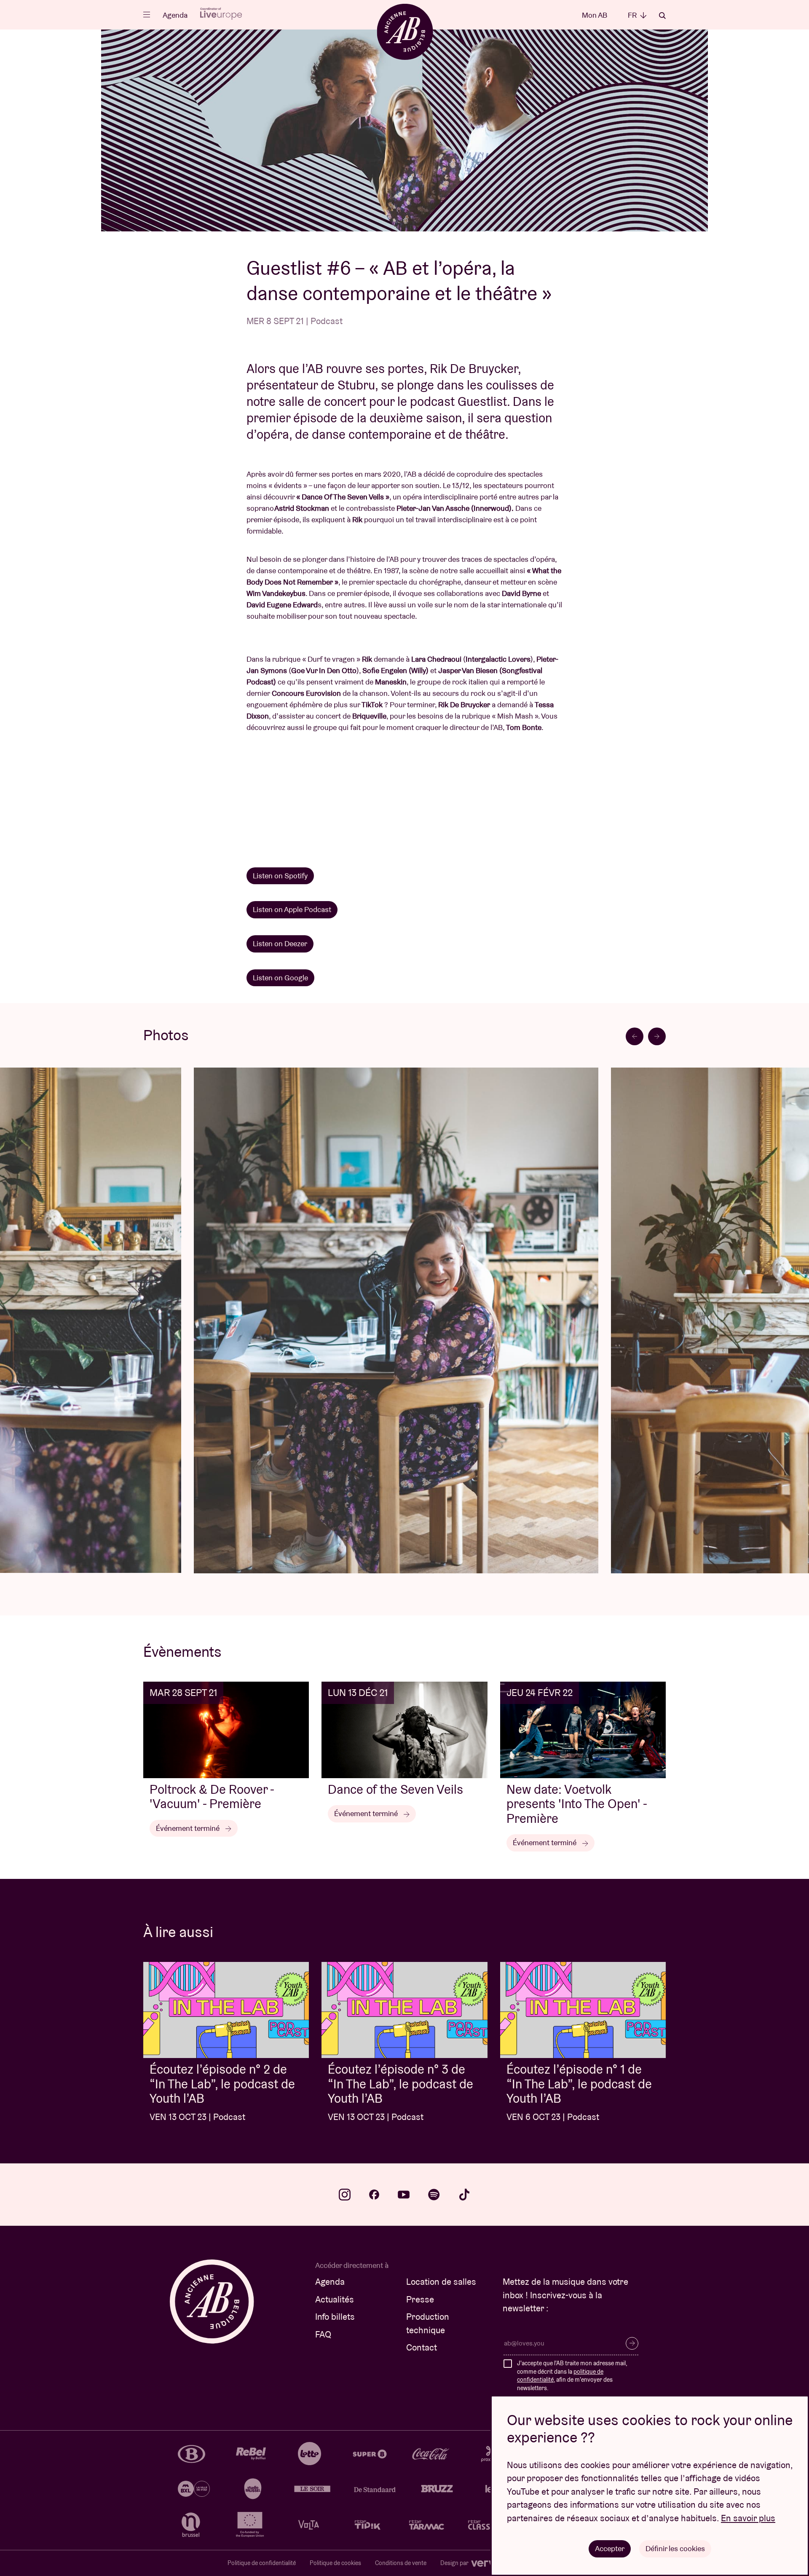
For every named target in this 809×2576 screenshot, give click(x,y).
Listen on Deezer (280, 943)
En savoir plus (748, 2518)
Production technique (428, 2323)
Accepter (610, 2548)
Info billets (335, 2317)
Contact (422, 2347)
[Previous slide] (635, 1036)
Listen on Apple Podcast (292, 909)
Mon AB (595, 15)
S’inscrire (632, 2343)
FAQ (323, 2334)
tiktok (464, 2195)
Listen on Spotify (280, 876)
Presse (420, 2299)
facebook (374, 2195)
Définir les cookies (675, 2548)
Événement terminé (189, 1828)
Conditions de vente (401, 2563)
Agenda (175, 15)
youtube (404, 2195)
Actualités (335, 2299)
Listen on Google (280, 978)
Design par (455, 2563)
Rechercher (662, 16)
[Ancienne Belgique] (405, 31)
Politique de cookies (335, 2563)
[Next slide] (657, 1036)
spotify (434, 2195)
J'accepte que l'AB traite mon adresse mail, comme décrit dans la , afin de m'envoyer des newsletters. (572, 2376)
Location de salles (441, 2282)
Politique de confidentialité (262, 2563)
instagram (345, 2195)
